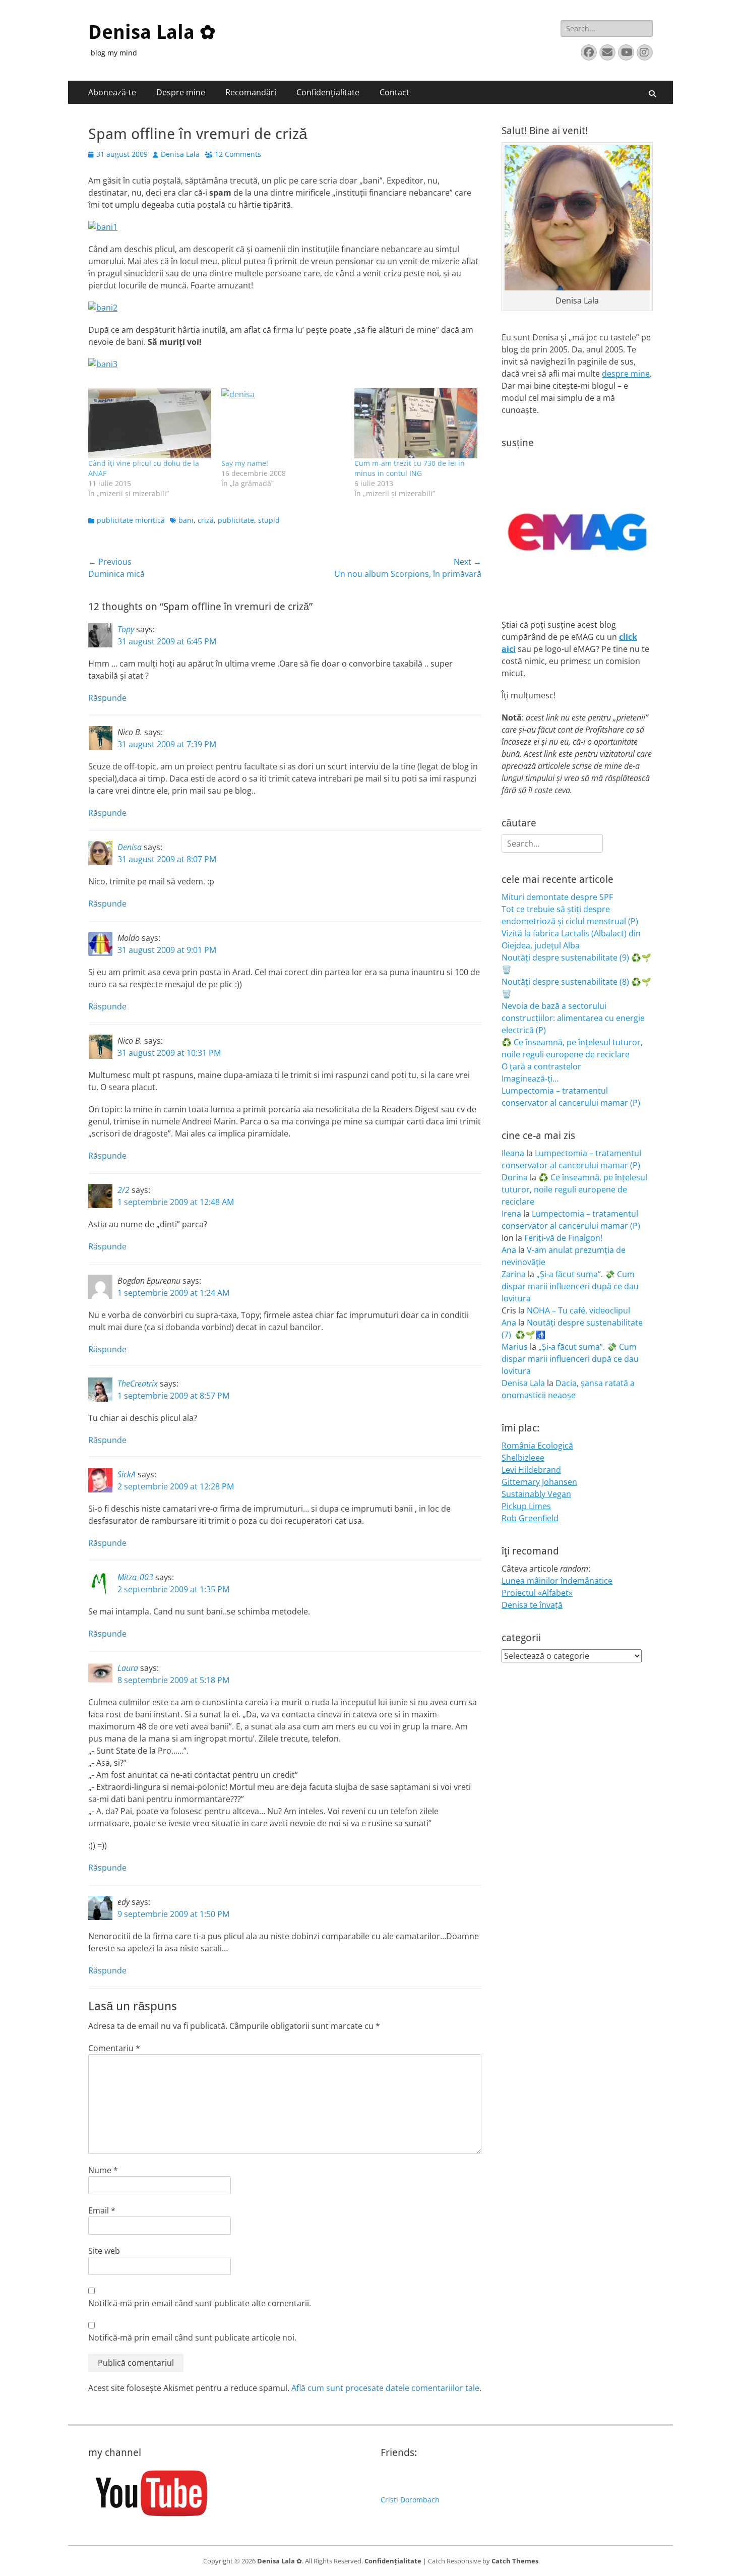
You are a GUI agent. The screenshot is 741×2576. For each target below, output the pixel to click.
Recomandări (251, 92)
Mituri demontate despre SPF (557, 897)
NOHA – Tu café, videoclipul (578, 1310)
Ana (509, 1250)
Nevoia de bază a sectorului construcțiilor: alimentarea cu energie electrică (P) (573, 1018)
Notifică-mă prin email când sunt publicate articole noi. (192, 2338)
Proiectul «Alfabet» (537, 1593)
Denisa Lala (180, 154)
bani (186, 520)
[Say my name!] (283, 423)
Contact (394, 92)
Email (102, 2210)
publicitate (236, 520)
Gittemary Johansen (539, 1482)
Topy (126, 629)
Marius (515, 1347)
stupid (269, 520)
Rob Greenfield (530, 1518)
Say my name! (245, 463)
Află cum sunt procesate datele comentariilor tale (385, 2388)
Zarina (514, 1274)
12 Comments (238, 154)
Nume (103, 2170)
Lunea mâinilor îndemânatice (557, 1581)
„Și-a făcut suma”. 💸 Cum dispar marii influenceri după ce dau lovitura (570, 1286)
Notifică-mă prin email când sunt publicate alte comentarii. (200, 2303)
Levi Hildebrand (531, 1470)
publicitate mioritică (131, 520)
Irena (511, 1214)
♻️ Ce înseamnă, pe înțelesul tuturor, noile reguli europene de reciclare (574, 1189)
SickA (127, 1474)
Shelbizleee (523, 1458)
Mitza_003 (135, 1577)
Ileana (513, 1153)
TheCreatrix (138, 1384)
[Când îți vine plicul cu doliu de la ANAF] (150, 423)
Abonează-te (112, 92)
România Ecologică (537, 1446)
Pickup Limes (526, 1506)
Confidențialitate (328, 92)
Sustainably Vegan (536, 1494)
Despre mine (181, 92)
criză (206, 520)
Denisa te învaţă (532, 1605)
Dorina (515, 1177)
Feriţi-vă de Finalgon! (563, 1238)
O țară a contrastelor (541, 1066)
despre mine (626, 374)
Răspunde (107, 698)
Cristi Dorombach (410, 2500)
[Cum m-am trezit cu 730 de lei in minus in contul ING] (416, 423)
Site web (104, 2251)
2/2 (124, 1190)
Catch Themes (515, 2561)
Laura (128, 1668)
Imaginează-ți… (530, 1079)
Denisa (130, 847)
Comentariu (114, 2048)
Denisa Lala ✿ (152, 32)
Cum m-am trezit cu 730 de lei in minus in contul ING (410, 468)
